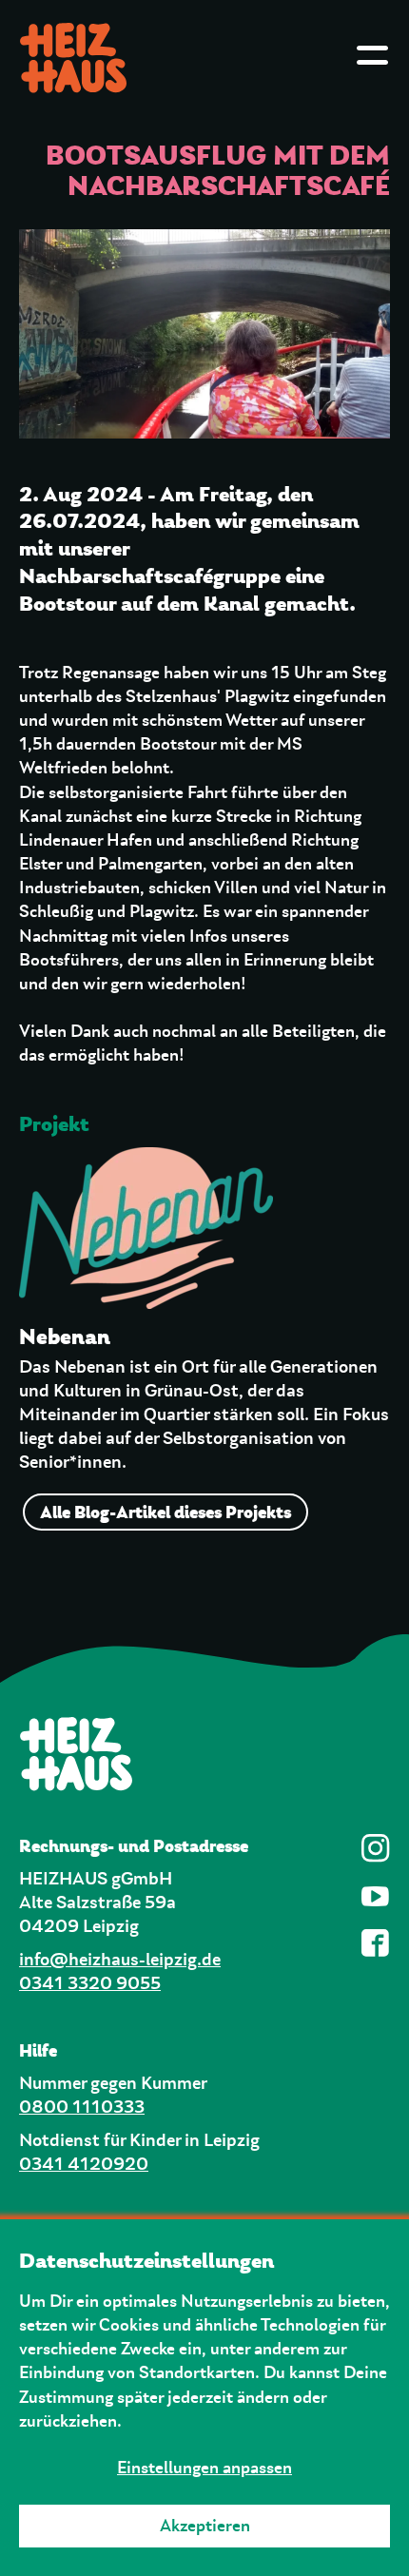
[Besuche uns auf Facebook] (376, 1943)
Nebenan (65, 1337)
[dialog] (204, 2398)
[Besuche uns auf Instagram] (376, 1848)
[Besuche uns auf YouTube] (376, 1896)
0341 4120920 (84, 2165)
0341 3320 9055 (90, 1984)
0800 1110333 (82, 2108)
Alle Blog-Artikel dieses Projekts (166, 1512)
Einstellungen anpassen (204, 2468)
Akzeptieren (205, 2526)
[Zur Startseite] (204, 1754)
